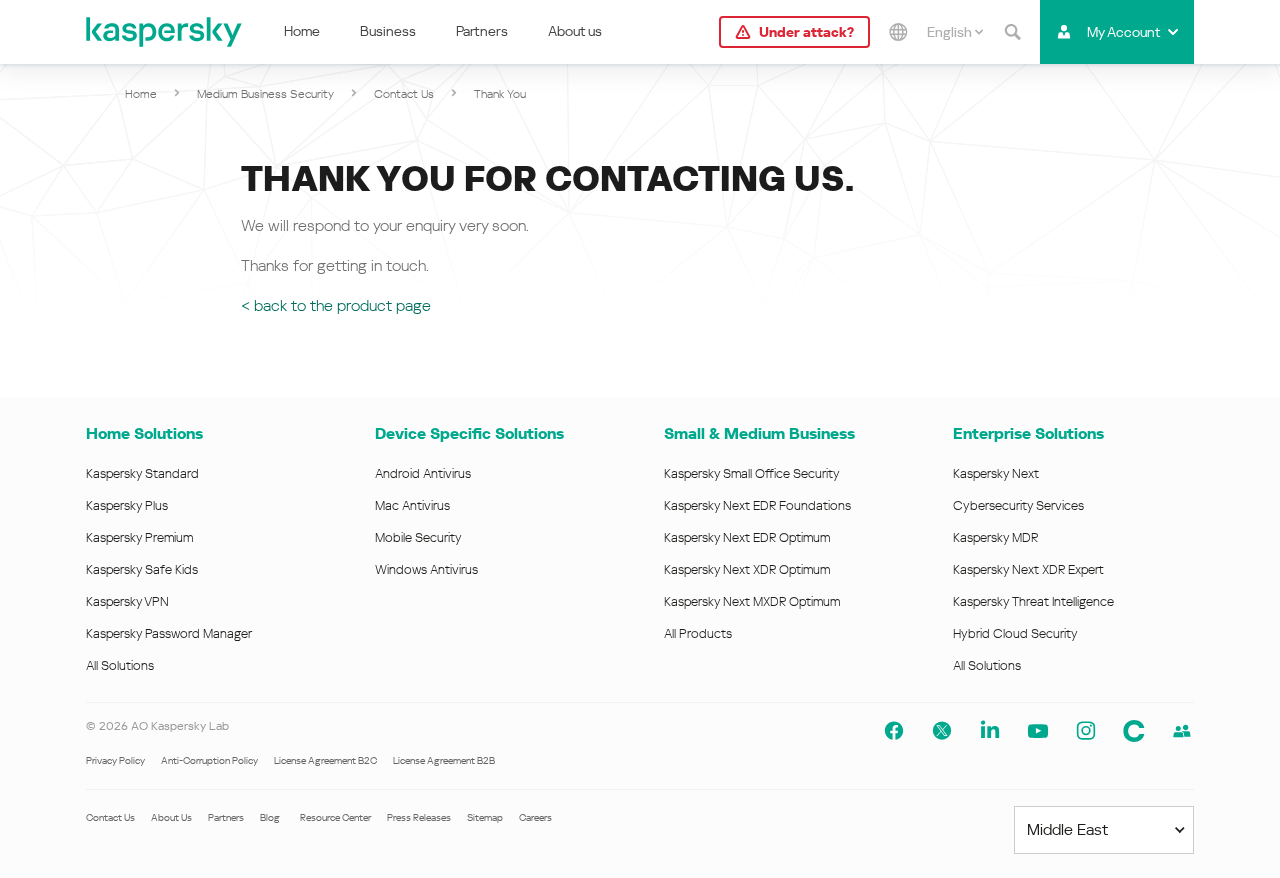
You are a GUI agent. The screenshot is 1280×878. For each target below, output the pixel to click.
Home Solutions (144, 433)
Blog (270, 817)
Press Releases (419, 817)
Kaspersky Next (996, 473)
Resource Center (335, 817)
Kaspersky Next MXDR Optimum (752, 601)
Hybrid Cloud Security (1015, 633)
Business (388, 31)
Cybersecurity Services (1018, 505)
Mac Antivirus (412, 505)
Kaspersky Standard (142, 473)
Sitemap (485, 817)
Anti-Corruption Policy (209, 760)
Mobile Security (418, 537)
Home (302, 31)
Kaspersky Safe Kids (142, 569)
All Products (698, 633)
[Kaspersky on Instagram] (1086, 731)
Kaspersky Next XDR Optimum (747, 569)
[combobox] (955, 32)
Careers (535, 817)
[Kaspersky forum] (1182, 731)
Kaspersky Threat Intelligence (1033, 601)
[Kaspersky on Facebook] (894, 731)
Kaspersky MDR (995, 537)
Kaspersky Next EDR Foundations (757, 505)
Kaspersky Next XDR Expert (1028, 569)
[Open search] (1012, 32)
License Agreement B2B (444, 760)
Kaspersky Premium (139, 537)
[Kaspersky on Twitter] (942, 731)
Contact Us (404, 94)
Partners (482, 31)
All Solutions (120, 665)
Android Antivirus (423, 473)
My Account (1123, 32)
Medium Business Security (265, 94)
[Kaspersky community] (1134, 731)
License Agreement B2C (325, 760)
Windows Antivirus (426, 569)
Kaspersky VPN (127, 601)
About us (575, 31)
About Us (171, 817)
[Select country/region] (898, 32)
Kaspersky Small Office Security (752, 473)
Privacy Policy (115, 760)
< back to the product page (336, 305)
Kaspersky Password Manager (169, 633)
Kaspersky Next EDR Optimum (747, 537)
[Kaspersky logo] (165, 32)
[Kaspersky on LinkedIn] (990, 731)
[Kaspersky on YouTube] (1038, 731)
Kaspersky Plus (127, 505)
